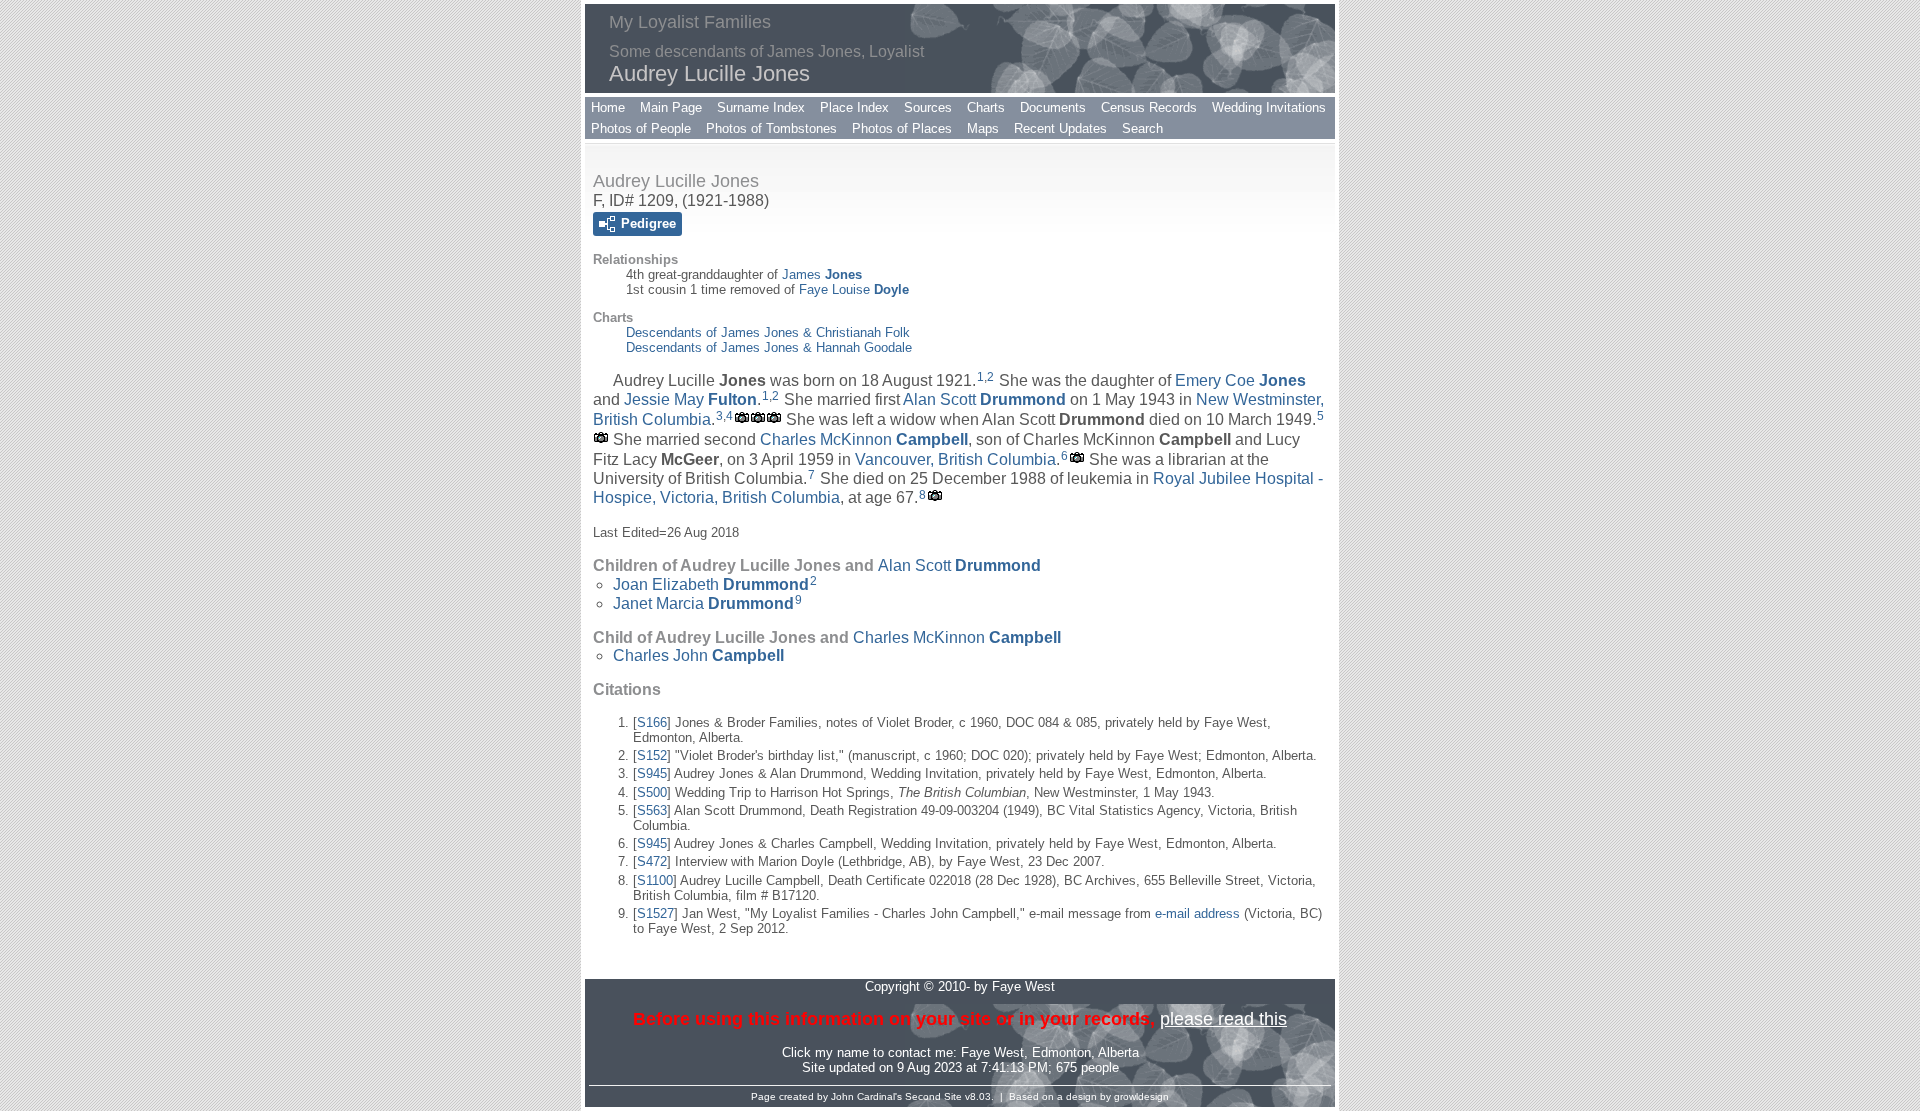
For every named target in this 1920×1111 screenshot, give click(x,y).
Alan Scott (984, 399)
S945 (652, 773)
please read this (1223, 1019)
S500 (652, 792)
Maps (983, 128)
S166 (652, 722)
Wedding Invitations (1269, 107)
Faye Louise (854, 289)
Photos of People (641, 128)
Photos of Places (902, 128)
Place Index (854, 107)
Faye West (992, 1052)
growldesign (1141, 1096)
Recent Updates (1060, 128)
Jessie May (690, 399)
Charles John (698, 655)
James (822, 274)
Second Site (933, 1096)
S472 (652, 861)
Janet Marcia (703, 603)
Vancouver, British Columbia (955, 459)
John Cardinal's (866, 1096)
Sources (928, 107)
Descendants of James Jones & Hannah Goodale (769, 347)
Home (608, 107)
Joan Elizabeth (711, 584)
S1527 (655, 913)
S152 (652, 755)
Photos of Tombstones (771, 128)
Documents (1053, 107)
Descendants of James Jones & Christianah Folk (768, 332)
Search (1142, 128)
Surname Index (761, 107)
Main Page (671, 107)
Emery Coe (1240, 380)
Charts (986, 107)
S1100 (655, 880)
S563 (652, 810)
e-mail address (1197, 913)
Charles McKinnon (864, 439)
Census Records (1149, 107)
